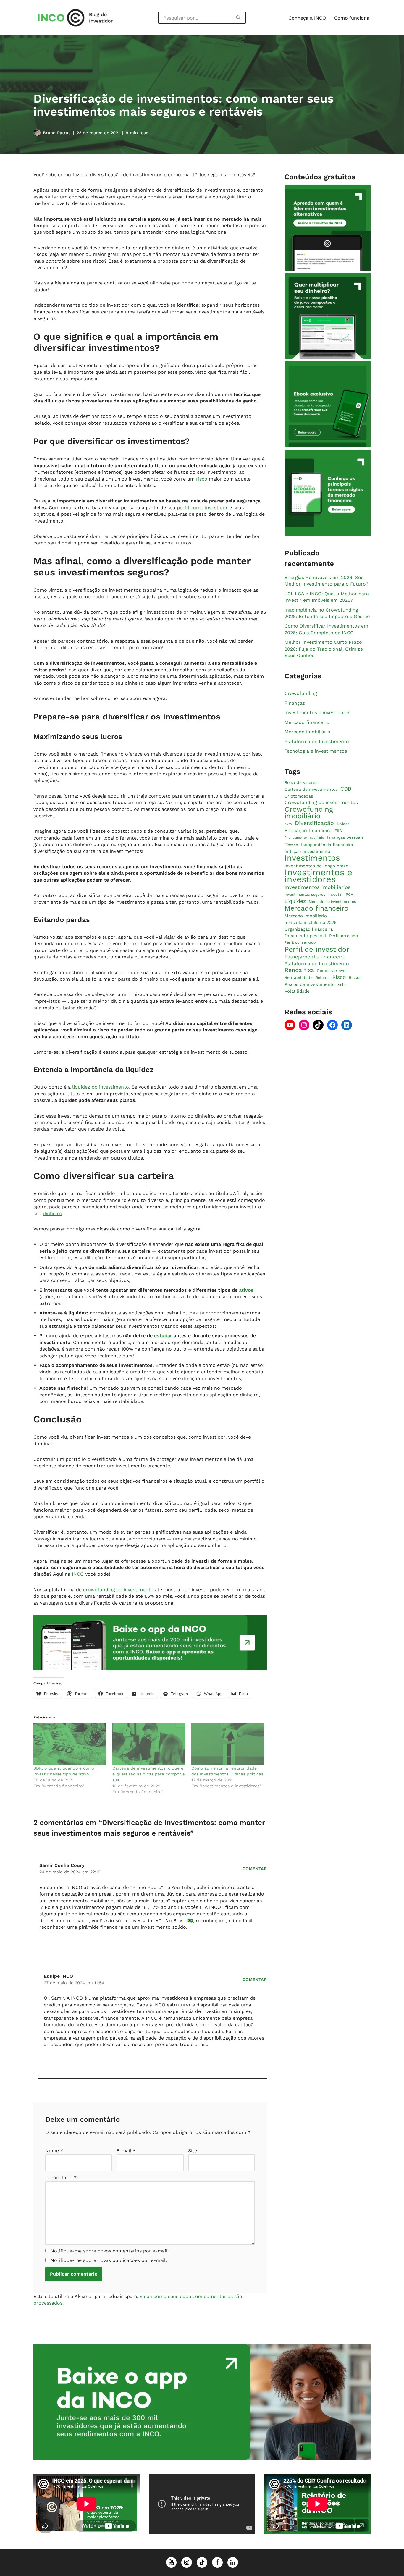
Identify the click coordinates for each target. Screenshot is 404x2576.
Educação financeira (308, 831)
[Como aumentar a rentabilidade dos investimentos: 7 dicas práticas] (228, 1744)
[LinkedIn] (347, 1025)
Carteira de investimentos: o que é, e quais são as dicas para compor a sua (149, 1774)
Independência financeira (327, 845)
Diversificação (314, 824)
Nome (54, 2151)
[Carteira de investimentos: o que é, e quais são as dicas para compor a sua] (149, 1744)
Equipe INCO (58, 1976)
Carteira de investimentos (311, 790)
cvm (288, 824)
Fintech (291, 845)
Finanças (295, 703)
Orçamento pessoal (305, 936)
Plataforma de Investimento (317, 742)
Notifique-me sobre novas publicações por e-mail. (109, 2260)
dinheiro (52, 1213)
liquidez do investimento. (101, 1087)
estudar (163, 1336)
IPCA (349, 894)
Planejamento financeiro (315, 957)
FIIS (338, 831)
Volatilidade (297, 992)
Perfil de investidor (317, 949)
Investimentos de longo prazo (316, 866)
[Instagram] (304, 1025)
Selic (342, 985)
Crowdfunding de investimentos (321, 803)
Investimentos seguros (305, 894)
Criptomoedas (299, 796)
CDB (346, 789)
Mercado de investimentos (332, 901)
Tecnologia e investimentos (316, 751)
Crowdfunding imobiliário (309, 813)
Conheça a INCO (307, 18)
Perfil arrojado (344, 936)
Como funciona (352, 18)
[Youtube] (290, 1025)
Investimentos (312, 858)
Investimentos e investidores (317, 713)
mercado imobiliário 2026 (310, 922)
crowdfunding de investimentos (119, 1590)
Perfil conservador (301, 943)
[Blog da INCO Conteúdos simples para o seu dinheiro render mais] (81, 18)
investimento (317, 851)
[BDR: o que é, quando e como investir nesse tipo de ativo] (70, 1744)
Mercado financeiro (307, 722)
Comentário (61, 2178)
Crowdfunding (301, 693)
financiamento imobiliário (304, 838)
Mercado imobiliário (307, 732)
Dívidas (343, 824)
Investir (335, 894)
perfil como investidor (202, 508)
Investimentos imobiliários (317, 887)
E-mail (126, 2151)
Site (193, 2151)
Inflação (293, 851)
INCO (79, 1574)
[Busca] (239, 18)
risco (202, 479)
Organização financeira (309, 929)
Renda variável (332, 971)
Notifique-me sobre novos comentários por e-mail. (110, 2251)
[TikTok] (318, 1025)
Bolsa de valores (301, 782)
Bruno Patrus (57, 133)
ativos (246, 1290)
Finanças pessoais (345, 837)
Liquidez (295, 901)
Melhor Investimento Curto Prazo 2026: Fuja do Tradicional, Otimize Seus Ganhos (324, 649)
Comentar (255, 1869)
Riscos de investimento (310, 984)
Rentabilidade (299, 978)
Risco (339, 977)
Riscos (355, 978)
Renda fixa (299, 970)
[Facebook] (332, 1025)
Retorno (323, 978)
